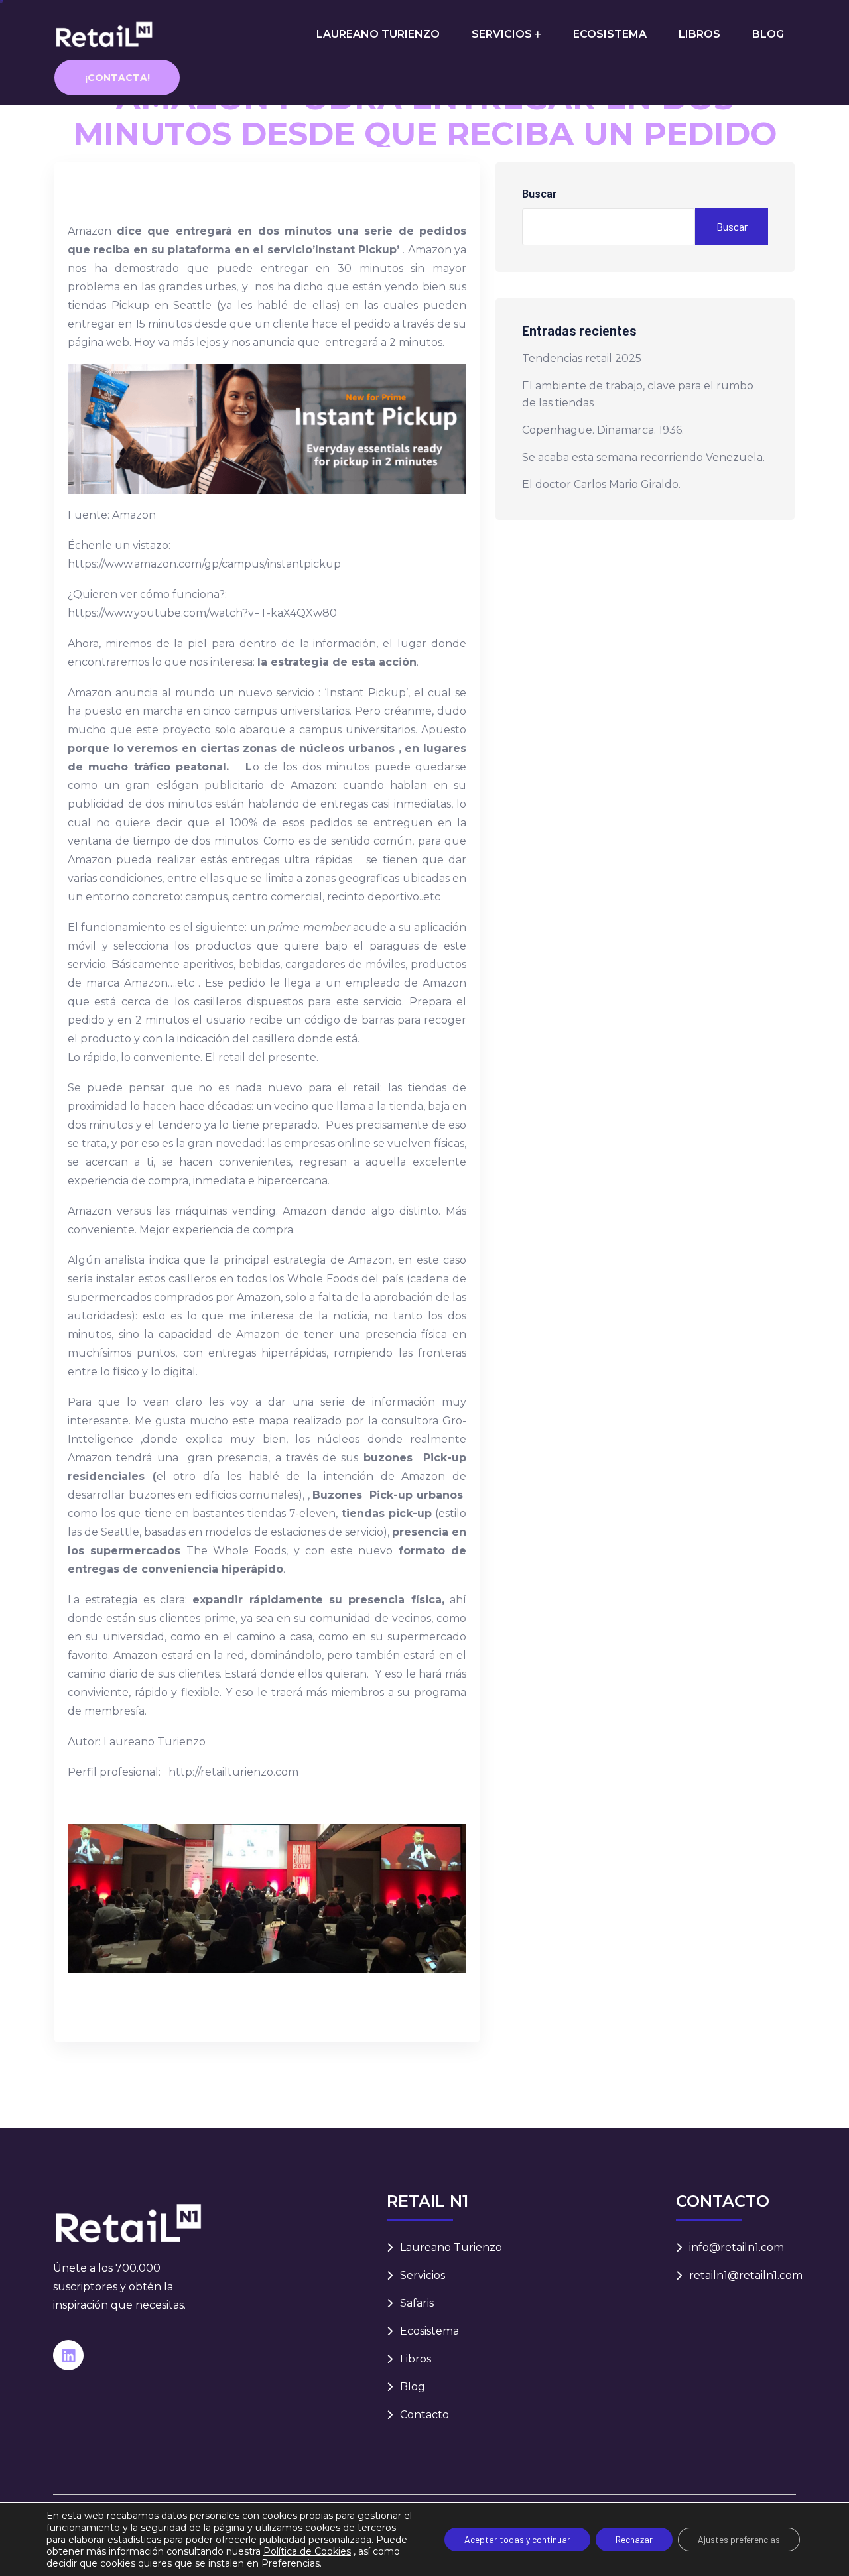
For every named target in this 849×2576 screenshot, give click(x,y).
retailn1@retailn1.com (746, 2275)
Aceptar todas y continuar (517, 2539)
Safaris (417, 2303)
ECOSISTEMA (610, 34)
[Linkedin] (68, 2355)
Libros (416, 2359)
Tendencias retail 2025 (582, 358)
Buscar (540, 194)
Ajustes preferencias (739, 2539)
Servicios (423, 2275)
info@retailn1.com (737, 2247)
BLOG (768, 34)
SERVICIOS (502, 34)
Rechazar (634, 2539)
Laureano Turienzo (451, 2247)
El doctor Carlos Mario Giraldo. (601, 484)
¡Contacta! (117, 78)
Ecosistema (429, 2331)
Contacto (424, 2415)
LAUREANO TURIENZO (378, 34)
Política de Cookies (307, 2551)
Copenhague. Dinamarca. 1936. (603, 430)
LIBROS (699, 34)
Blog (413, 2387)
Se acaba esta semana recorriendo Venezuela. (643, 457)
